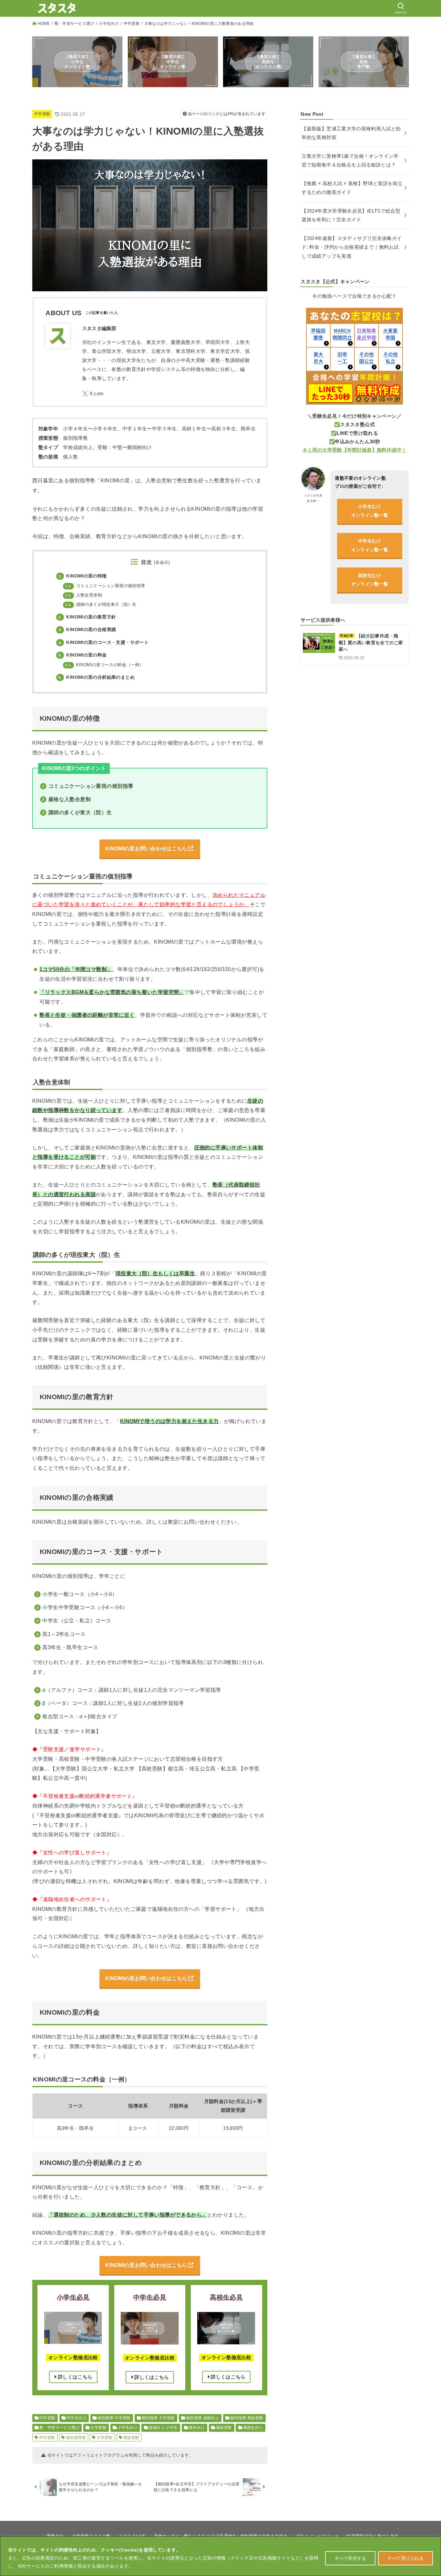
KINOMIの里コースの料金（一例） (104, 665)
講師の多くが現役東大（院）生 (101, 605)
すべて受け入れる (405, 2558)
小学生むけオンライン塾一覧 (370, 511)
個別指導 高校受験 (247, 2418)
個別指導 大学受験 (158, 2418)
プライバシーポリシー (317, 2536)
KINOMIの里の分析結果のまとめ (97, 677)
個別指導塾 (76, 2438)
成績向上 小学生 (163, 2428)
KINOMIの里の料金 (83, 655)
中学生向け (77, 2418)
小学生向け (109, 24)
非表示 (162, 563)
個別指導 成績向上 (203, 2418)
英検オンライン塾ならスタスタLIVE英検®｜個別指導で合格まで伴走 (221, 2536)
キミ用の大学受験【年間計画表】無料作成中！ (355, 450)
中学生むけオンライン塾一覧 (370, 545)
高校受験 (224, 2428)
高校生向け (253, 2428)
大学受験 (98, 2428)
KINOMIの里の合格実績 (87, 629)
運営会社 (55, 2536)
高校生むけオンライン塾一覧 (370, 580)
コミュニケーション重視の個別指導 (105, 586)
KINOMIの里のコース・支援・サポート (103, 642)
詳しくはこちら (74, 2377)
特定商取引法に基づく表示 (373, 2536)
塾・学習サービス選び (74, 24)
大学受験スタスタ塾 (91, 2536)
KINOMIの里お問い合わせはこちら (146, 848)
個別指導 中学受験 (114, 2418)
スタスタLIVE (132, 2536)
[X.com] (93, 394)
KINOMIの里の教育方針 (87, 617)
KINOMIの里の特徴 (83, 576)
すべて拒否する (350, 2558)
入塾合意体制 (84, 595)
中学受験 (132, 24)
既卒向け (197, 2428)
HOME (44, 24)
